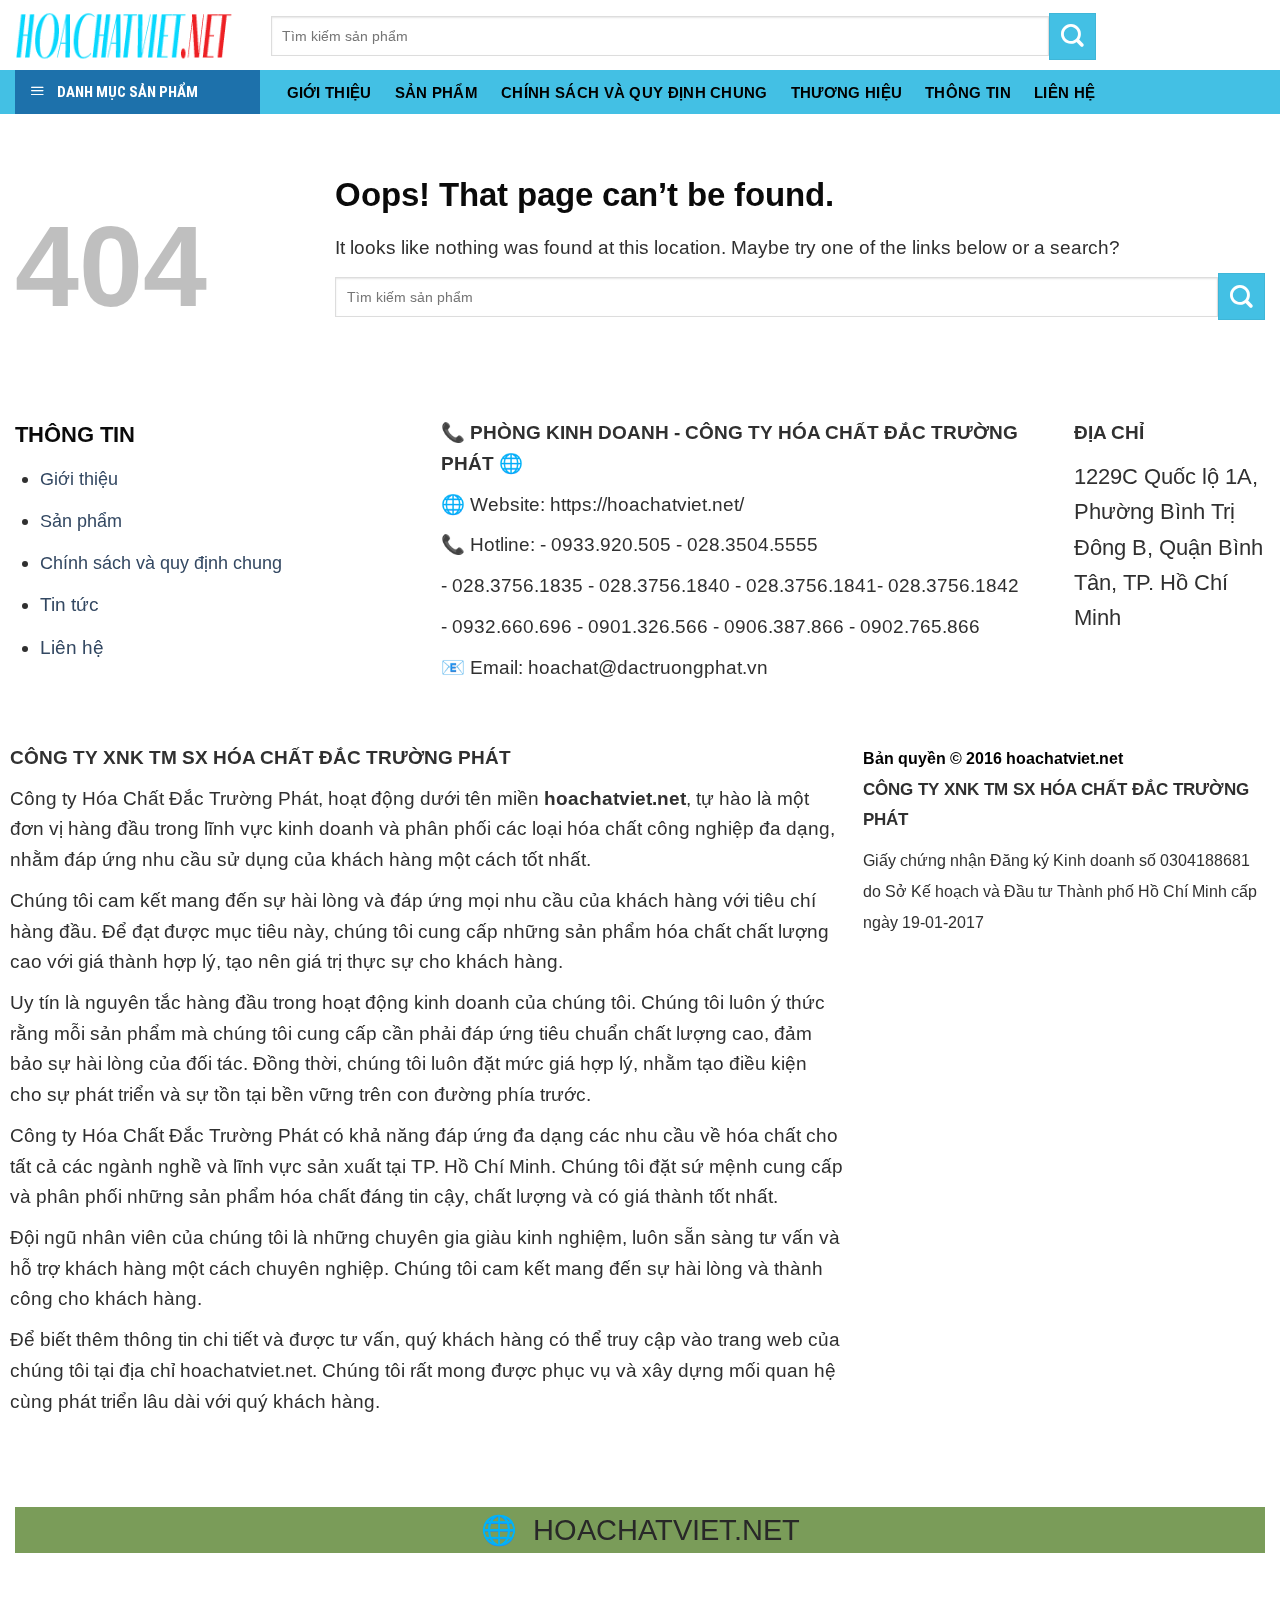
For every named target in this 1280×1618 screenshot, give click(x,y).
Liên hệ (72, 647)
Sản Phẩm (436, 93)
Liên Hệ (1064, 93)
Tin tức (69, 604)
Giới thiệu (329, 93)
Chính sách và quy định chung (634, 93)
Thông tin (968, 93)
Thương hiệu (846, 93)
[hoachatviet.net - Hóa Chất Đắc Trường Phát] (128, 35)
